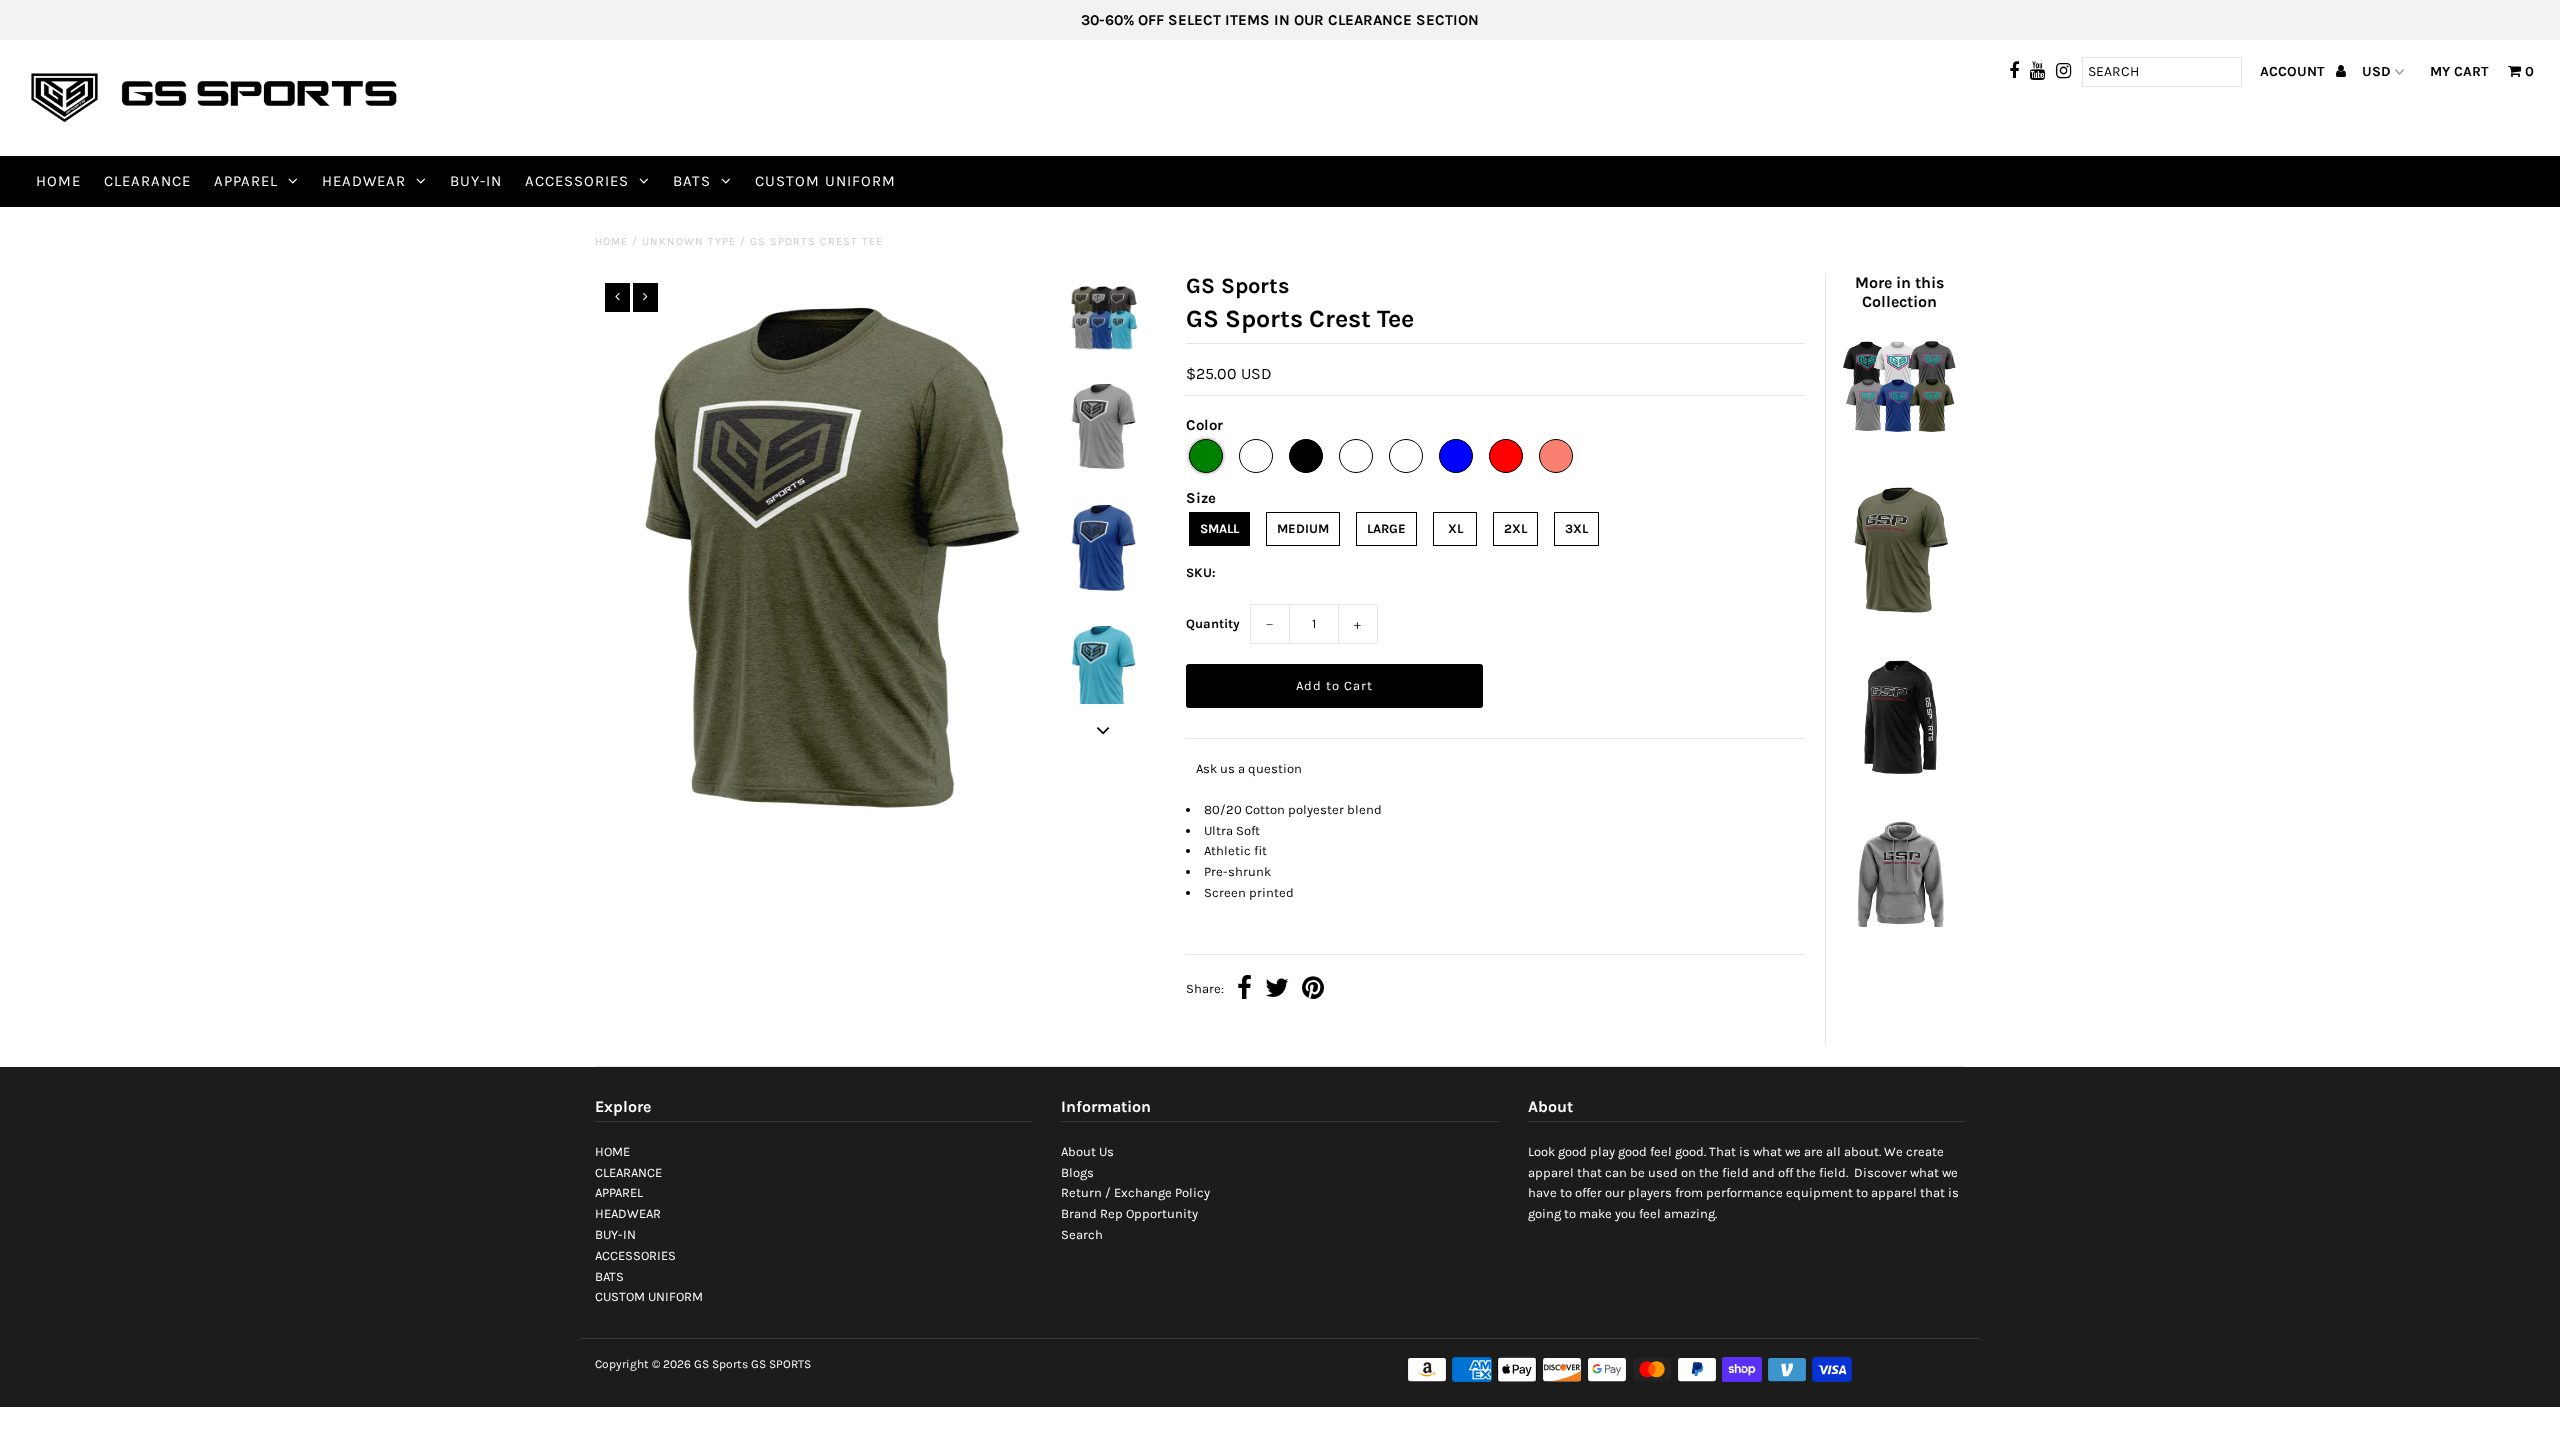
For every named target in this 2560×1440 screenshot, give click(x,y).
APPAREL (246, 181)
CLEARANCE (147, 181)
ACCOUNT (2294, 71)
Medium (1303, 528)
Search (1082, 1234)
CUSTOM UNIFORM (825, 181)
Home (611, 241)
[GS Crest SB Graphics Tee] (1899, 447)
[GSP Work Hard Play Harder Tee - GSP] (1899, 621)
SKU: (1201, 572)
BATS (692, 181)
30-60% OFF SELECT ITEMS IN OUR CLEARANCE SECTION (1280, 20)
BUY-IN (476, 181)
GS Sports (721, 1364)
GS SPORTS (781, 1364)
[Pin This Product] (1313, 990)
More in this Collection (1899, 292)
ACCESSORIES (577, 181)
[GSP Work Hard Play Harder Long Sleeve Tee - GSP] (1899, 780)
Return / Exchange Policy (1135, 1192)
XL (1455, 528)
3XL (1576, 528)
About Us (1087, 1151)
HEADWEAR (364, 181)
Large (1386, 528)
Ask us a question (1249, 768)
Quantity (1213, 623)
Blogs (1077, 1172)
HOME (58, 181)
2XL (1515, 528)
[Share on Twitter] (1277, 990)
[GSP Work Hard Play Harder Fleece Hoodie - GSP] (1899, 938)
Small (1219, 528)
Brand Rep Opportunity (1129, 1213)
